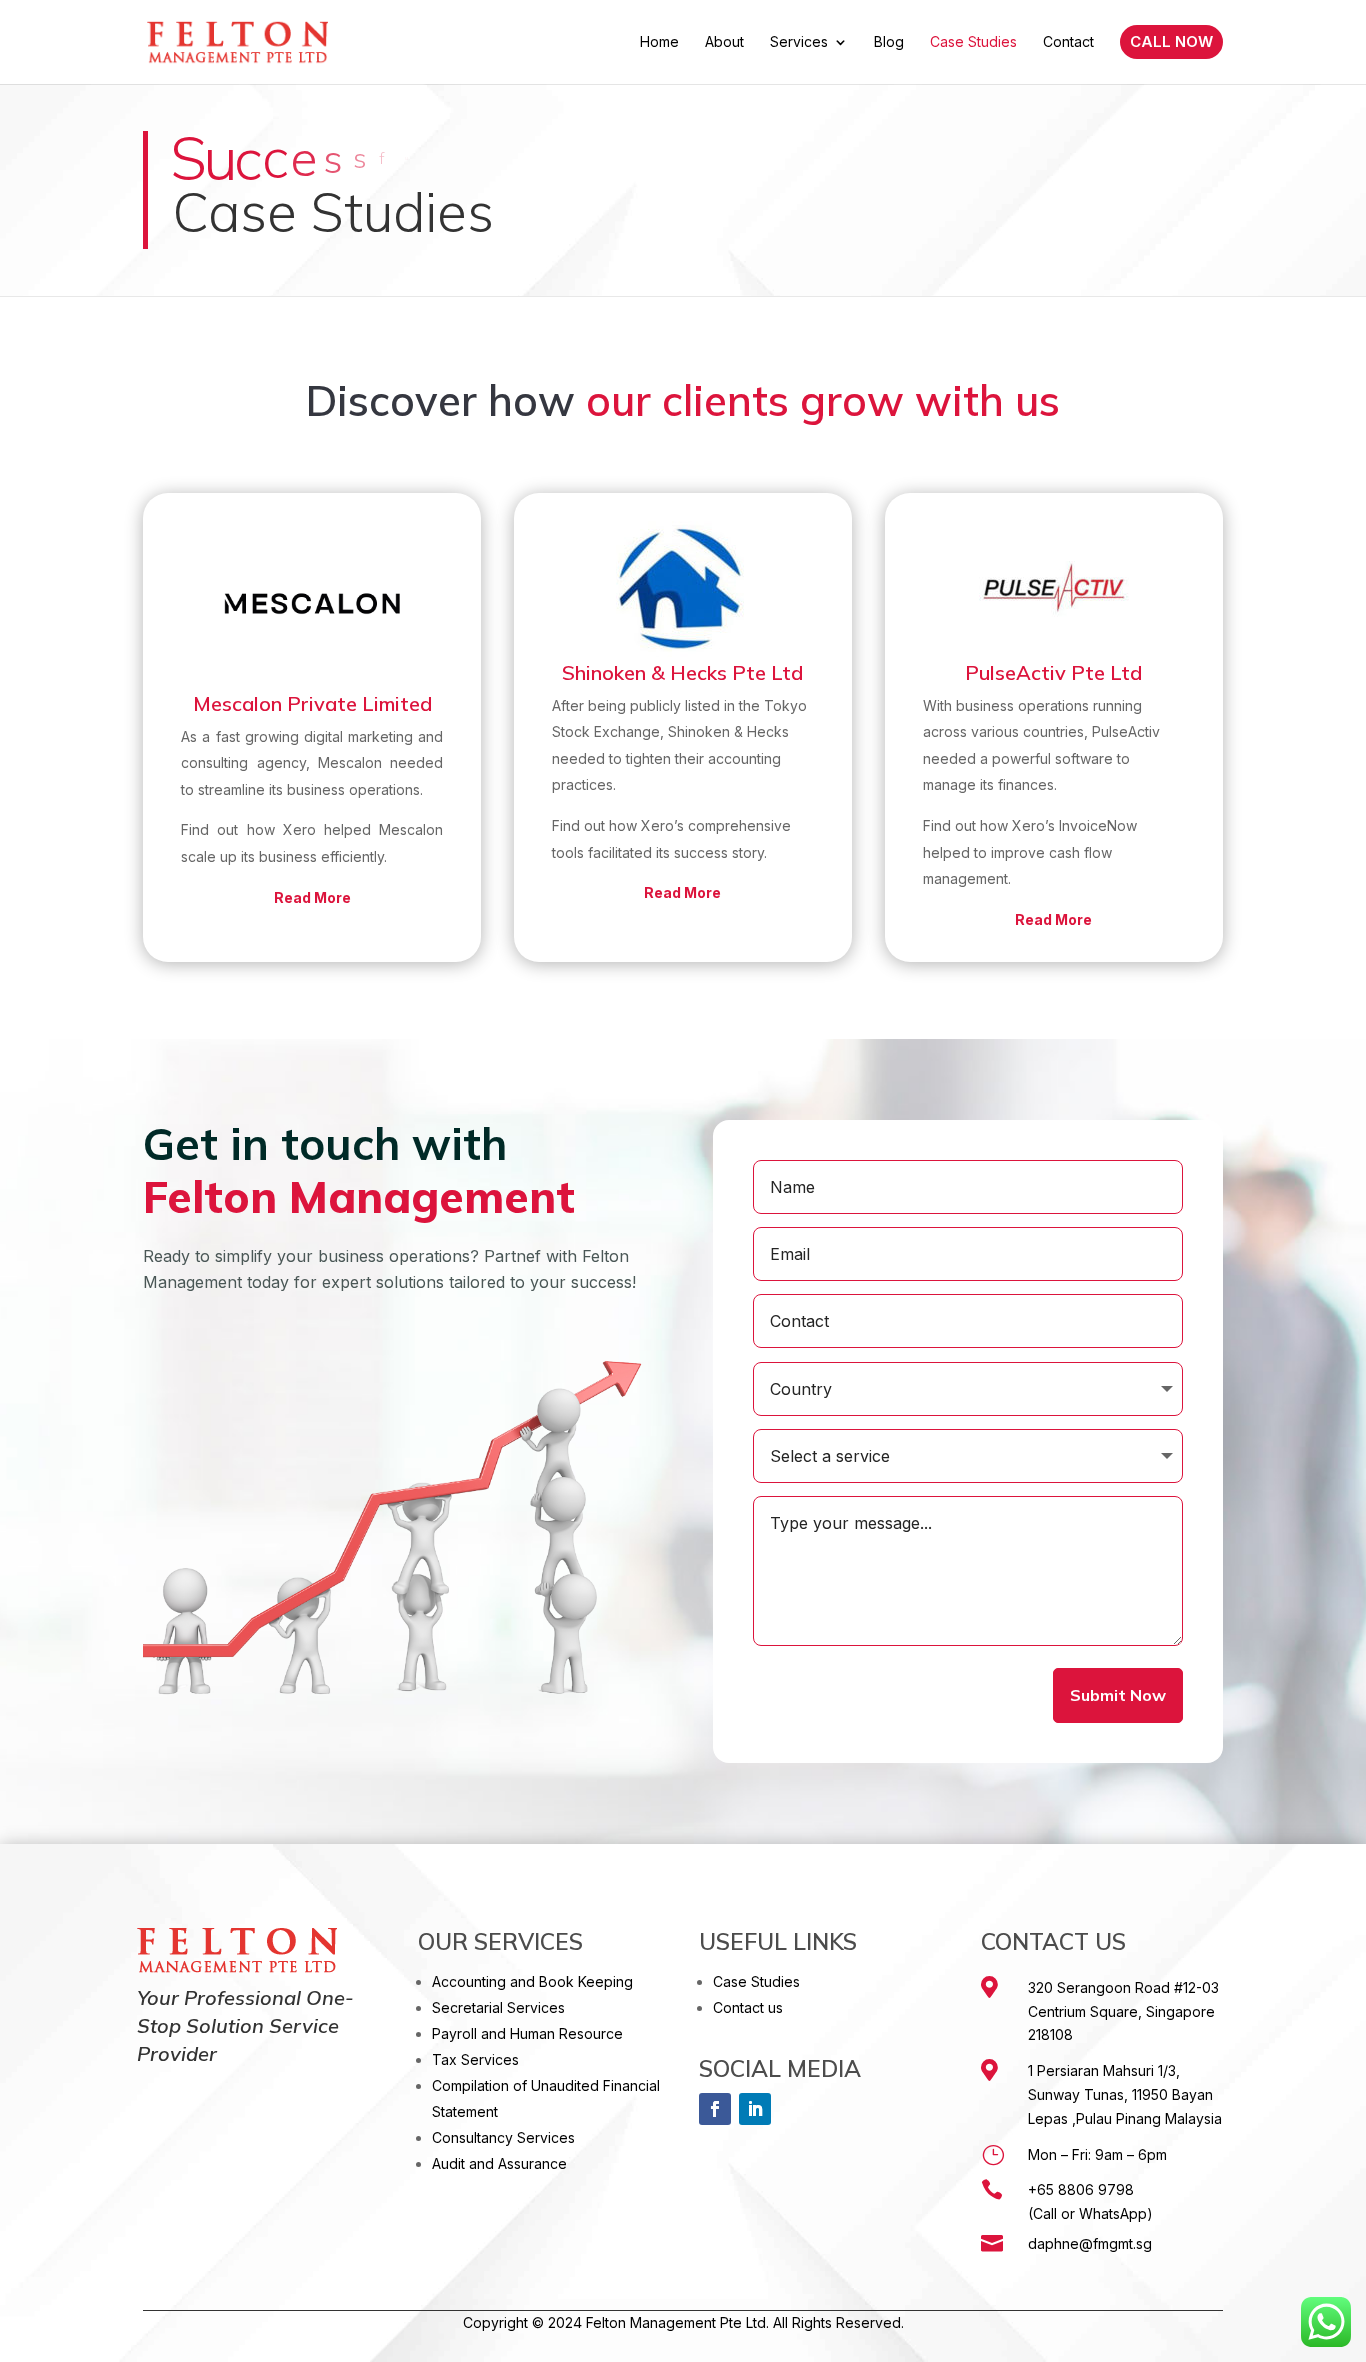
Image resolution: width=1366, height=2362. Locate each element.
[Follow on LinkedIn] (755, 2109)
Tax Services (475, 2059)
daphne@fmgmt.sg (1090, 2243)
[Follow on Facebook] (715, 2109)
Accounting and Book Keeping (532, 1981)
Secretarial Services (498, 2007)
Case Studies (756, 1981)
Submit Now (1118, 1695)
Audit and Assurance (499, 2163)
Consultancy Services (503, 2137)
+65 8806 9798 (1081, 2189)
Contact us (748, 2007)
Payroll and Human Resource (527, 2033)
